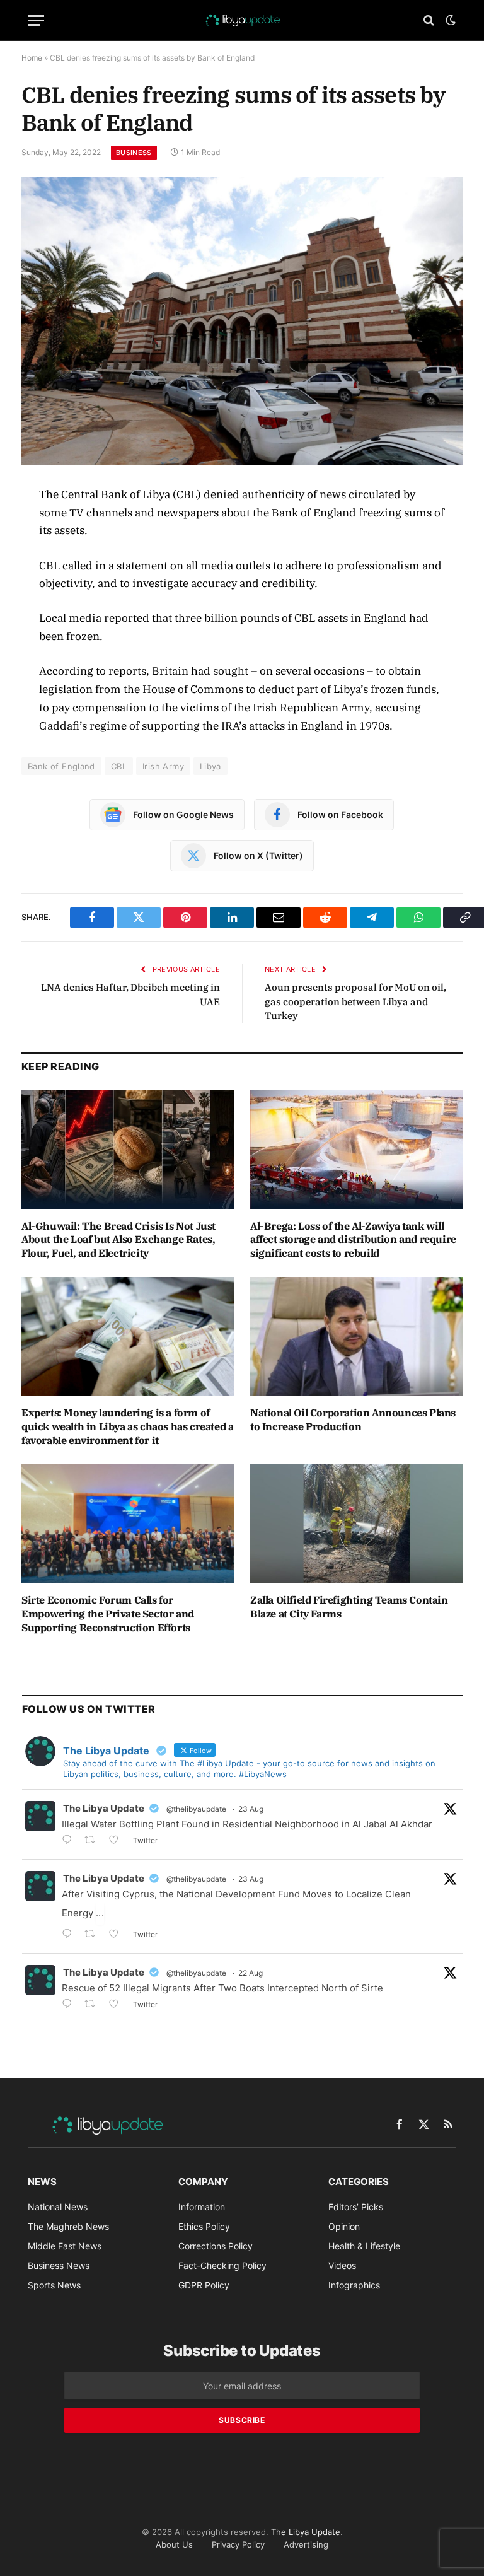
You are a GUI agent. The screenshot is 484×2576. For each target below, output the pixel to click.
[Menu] (36, 20)
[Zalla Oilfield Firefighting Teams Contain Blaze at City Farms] (356, 1524)
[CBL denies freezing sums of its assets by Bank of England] (242, 321)
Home (32, 58)
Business (134, 153)
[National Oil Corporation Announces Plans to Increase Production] (356, 1337)
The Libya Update (104, 1808)
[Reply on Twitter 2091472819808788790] (70, 1935)
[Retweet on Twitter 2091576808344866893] (94, 1841)
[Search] (429, 20)
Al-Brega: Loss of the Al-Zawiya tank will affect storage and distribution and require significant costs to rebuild (353, 1240)
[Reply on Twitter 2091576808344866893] (70, 1841)
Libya (210, 766)
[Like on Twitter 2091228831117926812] (118, 2005)
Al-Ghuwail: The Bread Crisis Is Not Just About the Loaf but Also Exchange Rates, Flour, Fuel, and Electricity (118, 1240)
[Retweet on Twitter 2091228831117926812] (94, 2005)
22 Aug (251, 1973)
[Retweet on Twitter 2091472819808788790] (94, 1935)
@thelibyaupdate (196, 1809)
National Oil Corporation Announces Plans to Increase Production (353, 1419)
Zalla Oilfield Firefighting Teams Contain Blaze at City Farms (349, 1607)
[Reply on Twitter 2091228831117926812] (70, 2005)
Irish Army (163, 766)
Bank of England (61, 766)
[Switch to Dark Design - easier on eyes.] (449, 20)
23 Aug (251, 1809)
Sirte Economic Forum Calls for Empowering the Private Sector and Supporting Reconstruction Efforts (108, 1614)
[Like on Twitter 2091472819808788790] (118, 1935)
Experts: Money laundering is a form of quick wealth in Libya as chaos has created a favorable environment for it (127, 1426)
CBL (119, 766)
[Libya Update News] (242, 20)
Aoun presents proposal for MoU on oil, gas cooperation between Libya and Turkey (355, 1001)
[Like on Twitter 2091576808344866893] (118, 1841)
